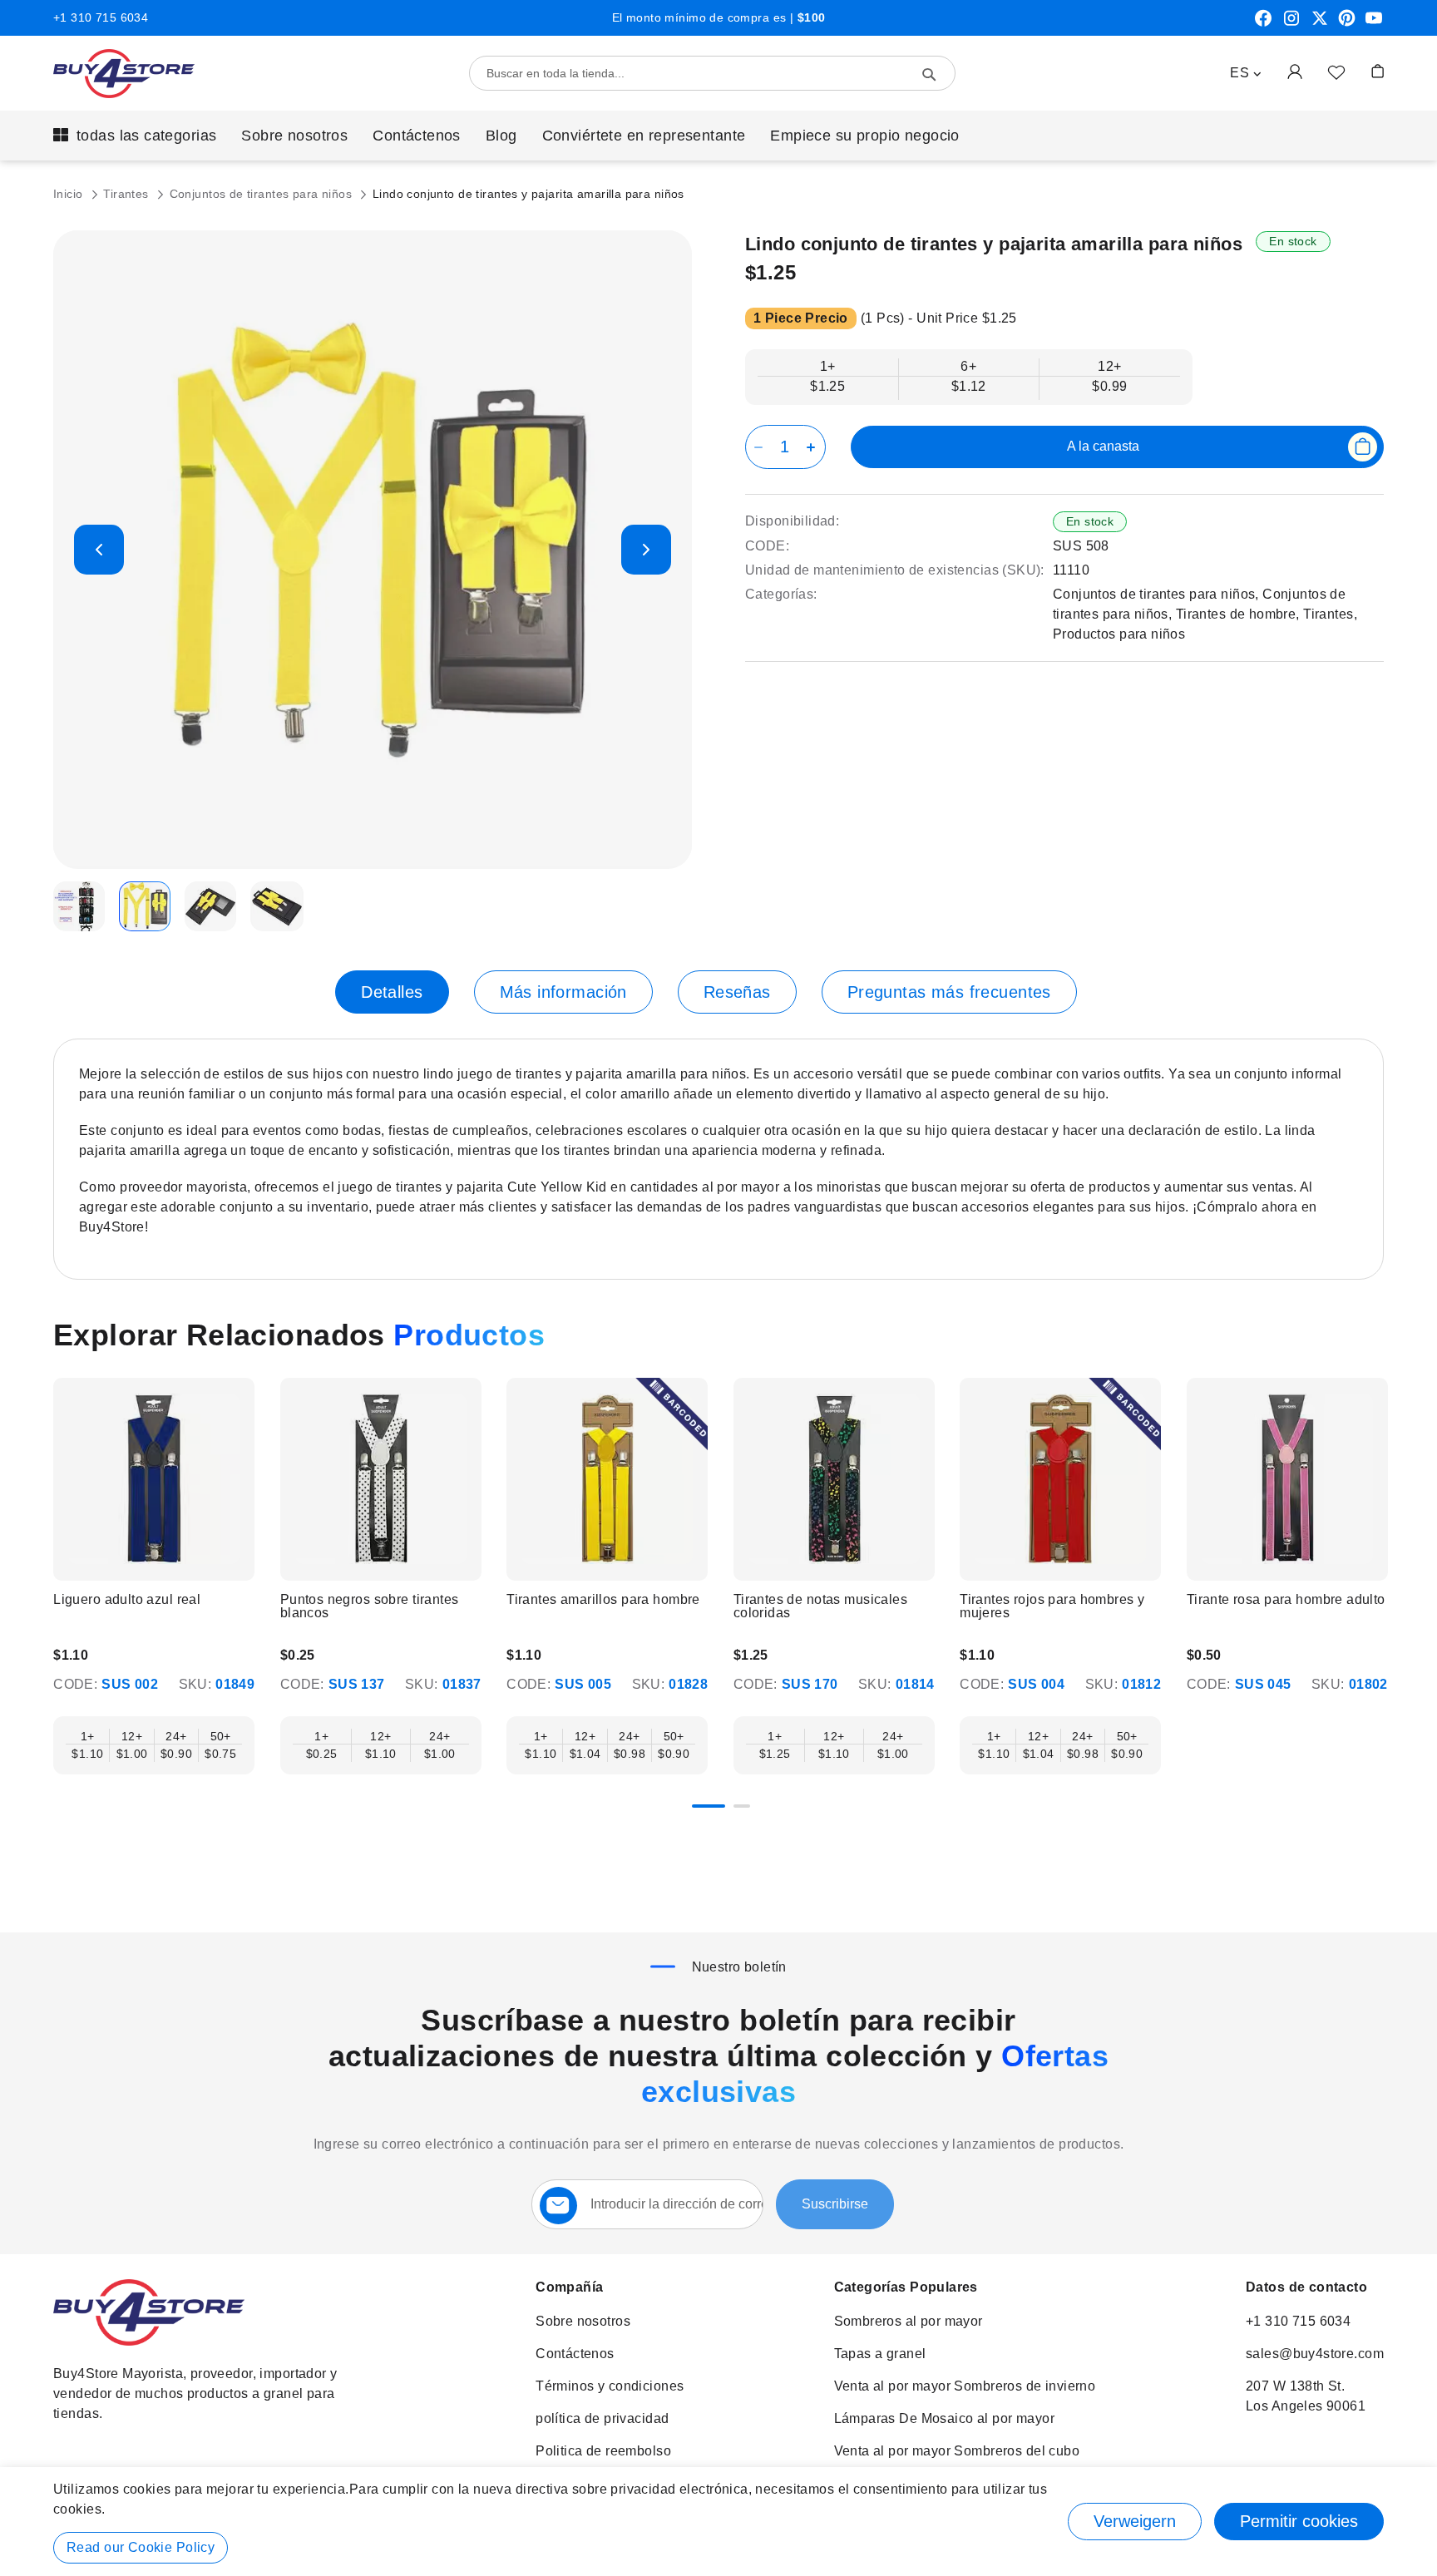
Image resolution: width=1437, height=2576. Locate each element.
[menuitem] (135, 136)
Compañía (569, 2287)
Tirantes (128, 194)
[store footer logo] (149, 2341)
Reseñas (737, 992)
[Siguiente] (1381, 1477)
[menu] (718, 136)
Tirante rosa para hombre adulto (1286, 1600)
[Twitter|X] (1320, 24)
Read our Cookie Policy (141, 2547)
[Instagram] (1291, 24)
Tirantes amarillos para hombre (603, 1600)
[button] (1246, 73)
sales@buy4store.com (1315, 2354)
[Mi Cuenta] (1295, 71)
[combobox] (712, 73)
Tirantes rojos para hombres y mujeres (1052, 1606)
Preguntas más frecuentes (949, 992)
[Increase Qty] (814, 447)
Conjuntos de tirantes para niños (263, 194)
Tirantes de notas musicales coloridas (820, 1606)
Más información (563, 992)
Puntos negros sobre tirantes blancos (370, 1606)
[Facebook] (1263, 24)
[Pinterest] (1347, 24)
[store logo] (124, 74)
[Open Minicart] (1378, 71)
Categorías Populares (906, 2287)
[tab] (392, 992)
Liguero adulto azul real (127, 1600)
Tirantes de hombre (1236, 614)
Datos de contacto (1306, 2287)
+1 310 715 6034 (101, 17)
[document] (718, 2522)
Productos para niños (1119, 634)
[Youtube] (1374, 24)
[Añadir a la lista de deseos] (1336, 72)
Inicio (70, 194)
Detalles (392, 992)
